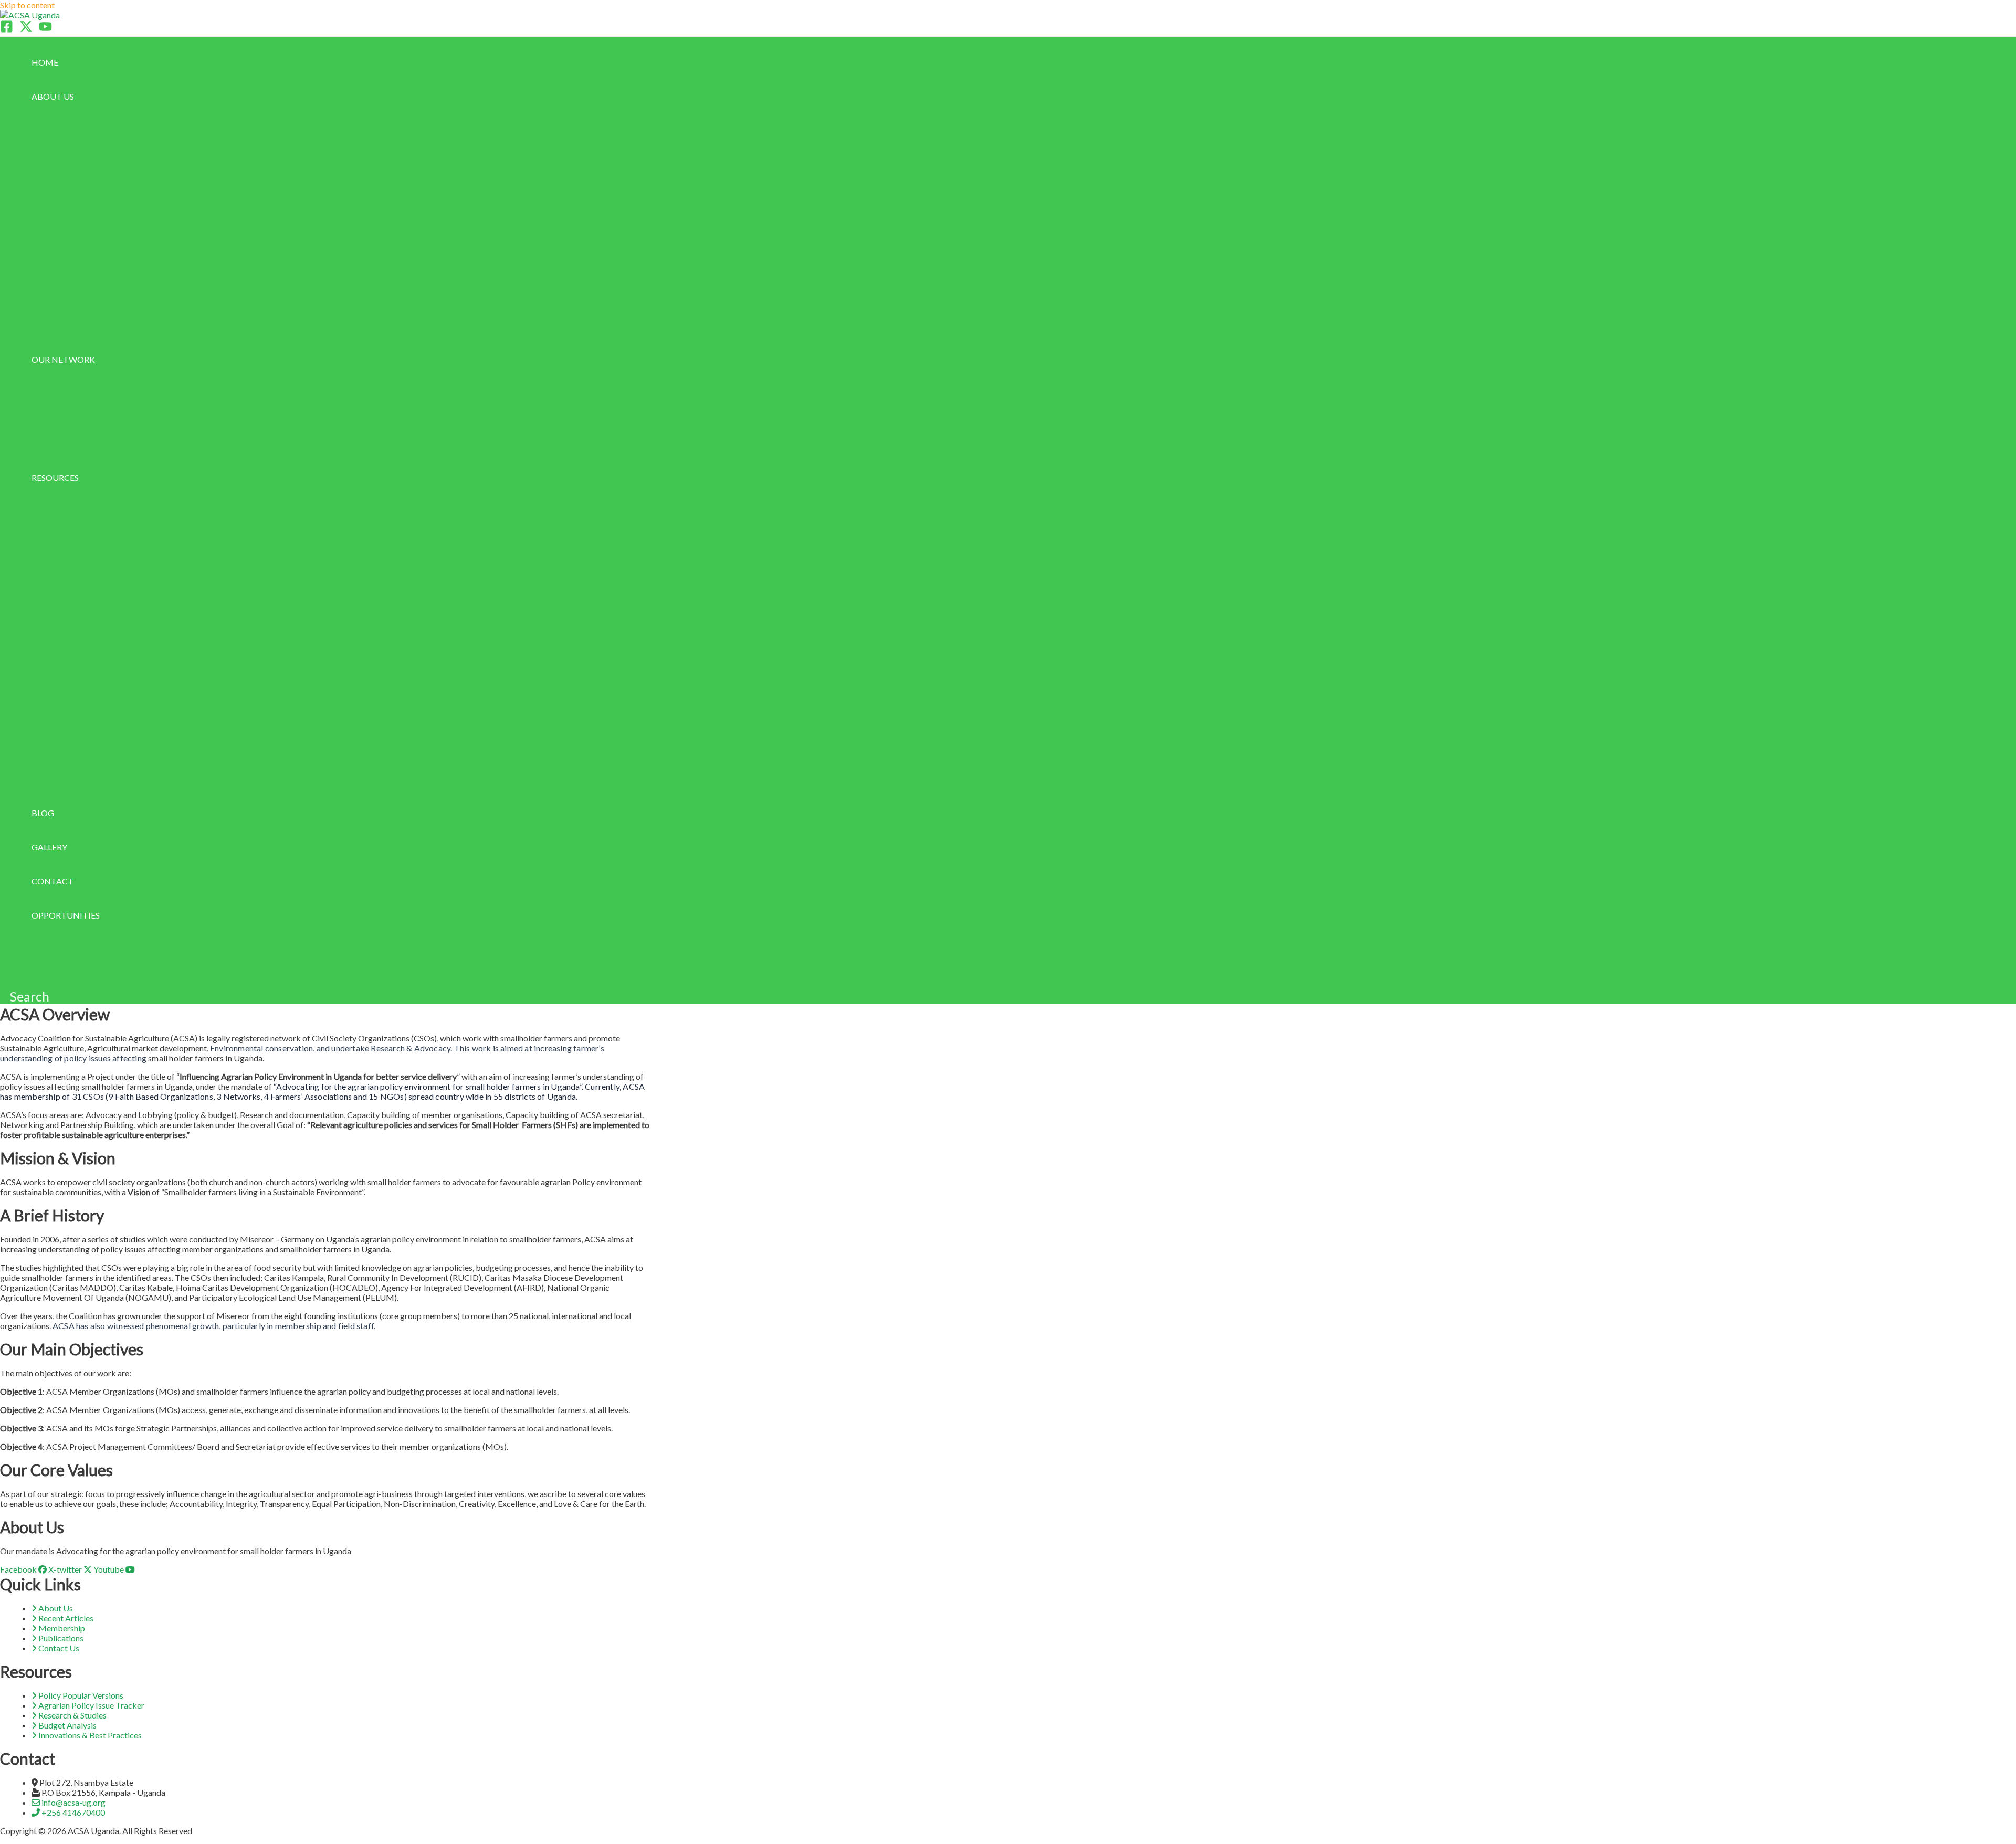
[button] (79, 96)
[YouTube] (45, 30)
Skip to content (27, 5)
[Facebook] (7, 30)
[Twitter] (26, 30)
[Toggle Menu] (101, 119)
